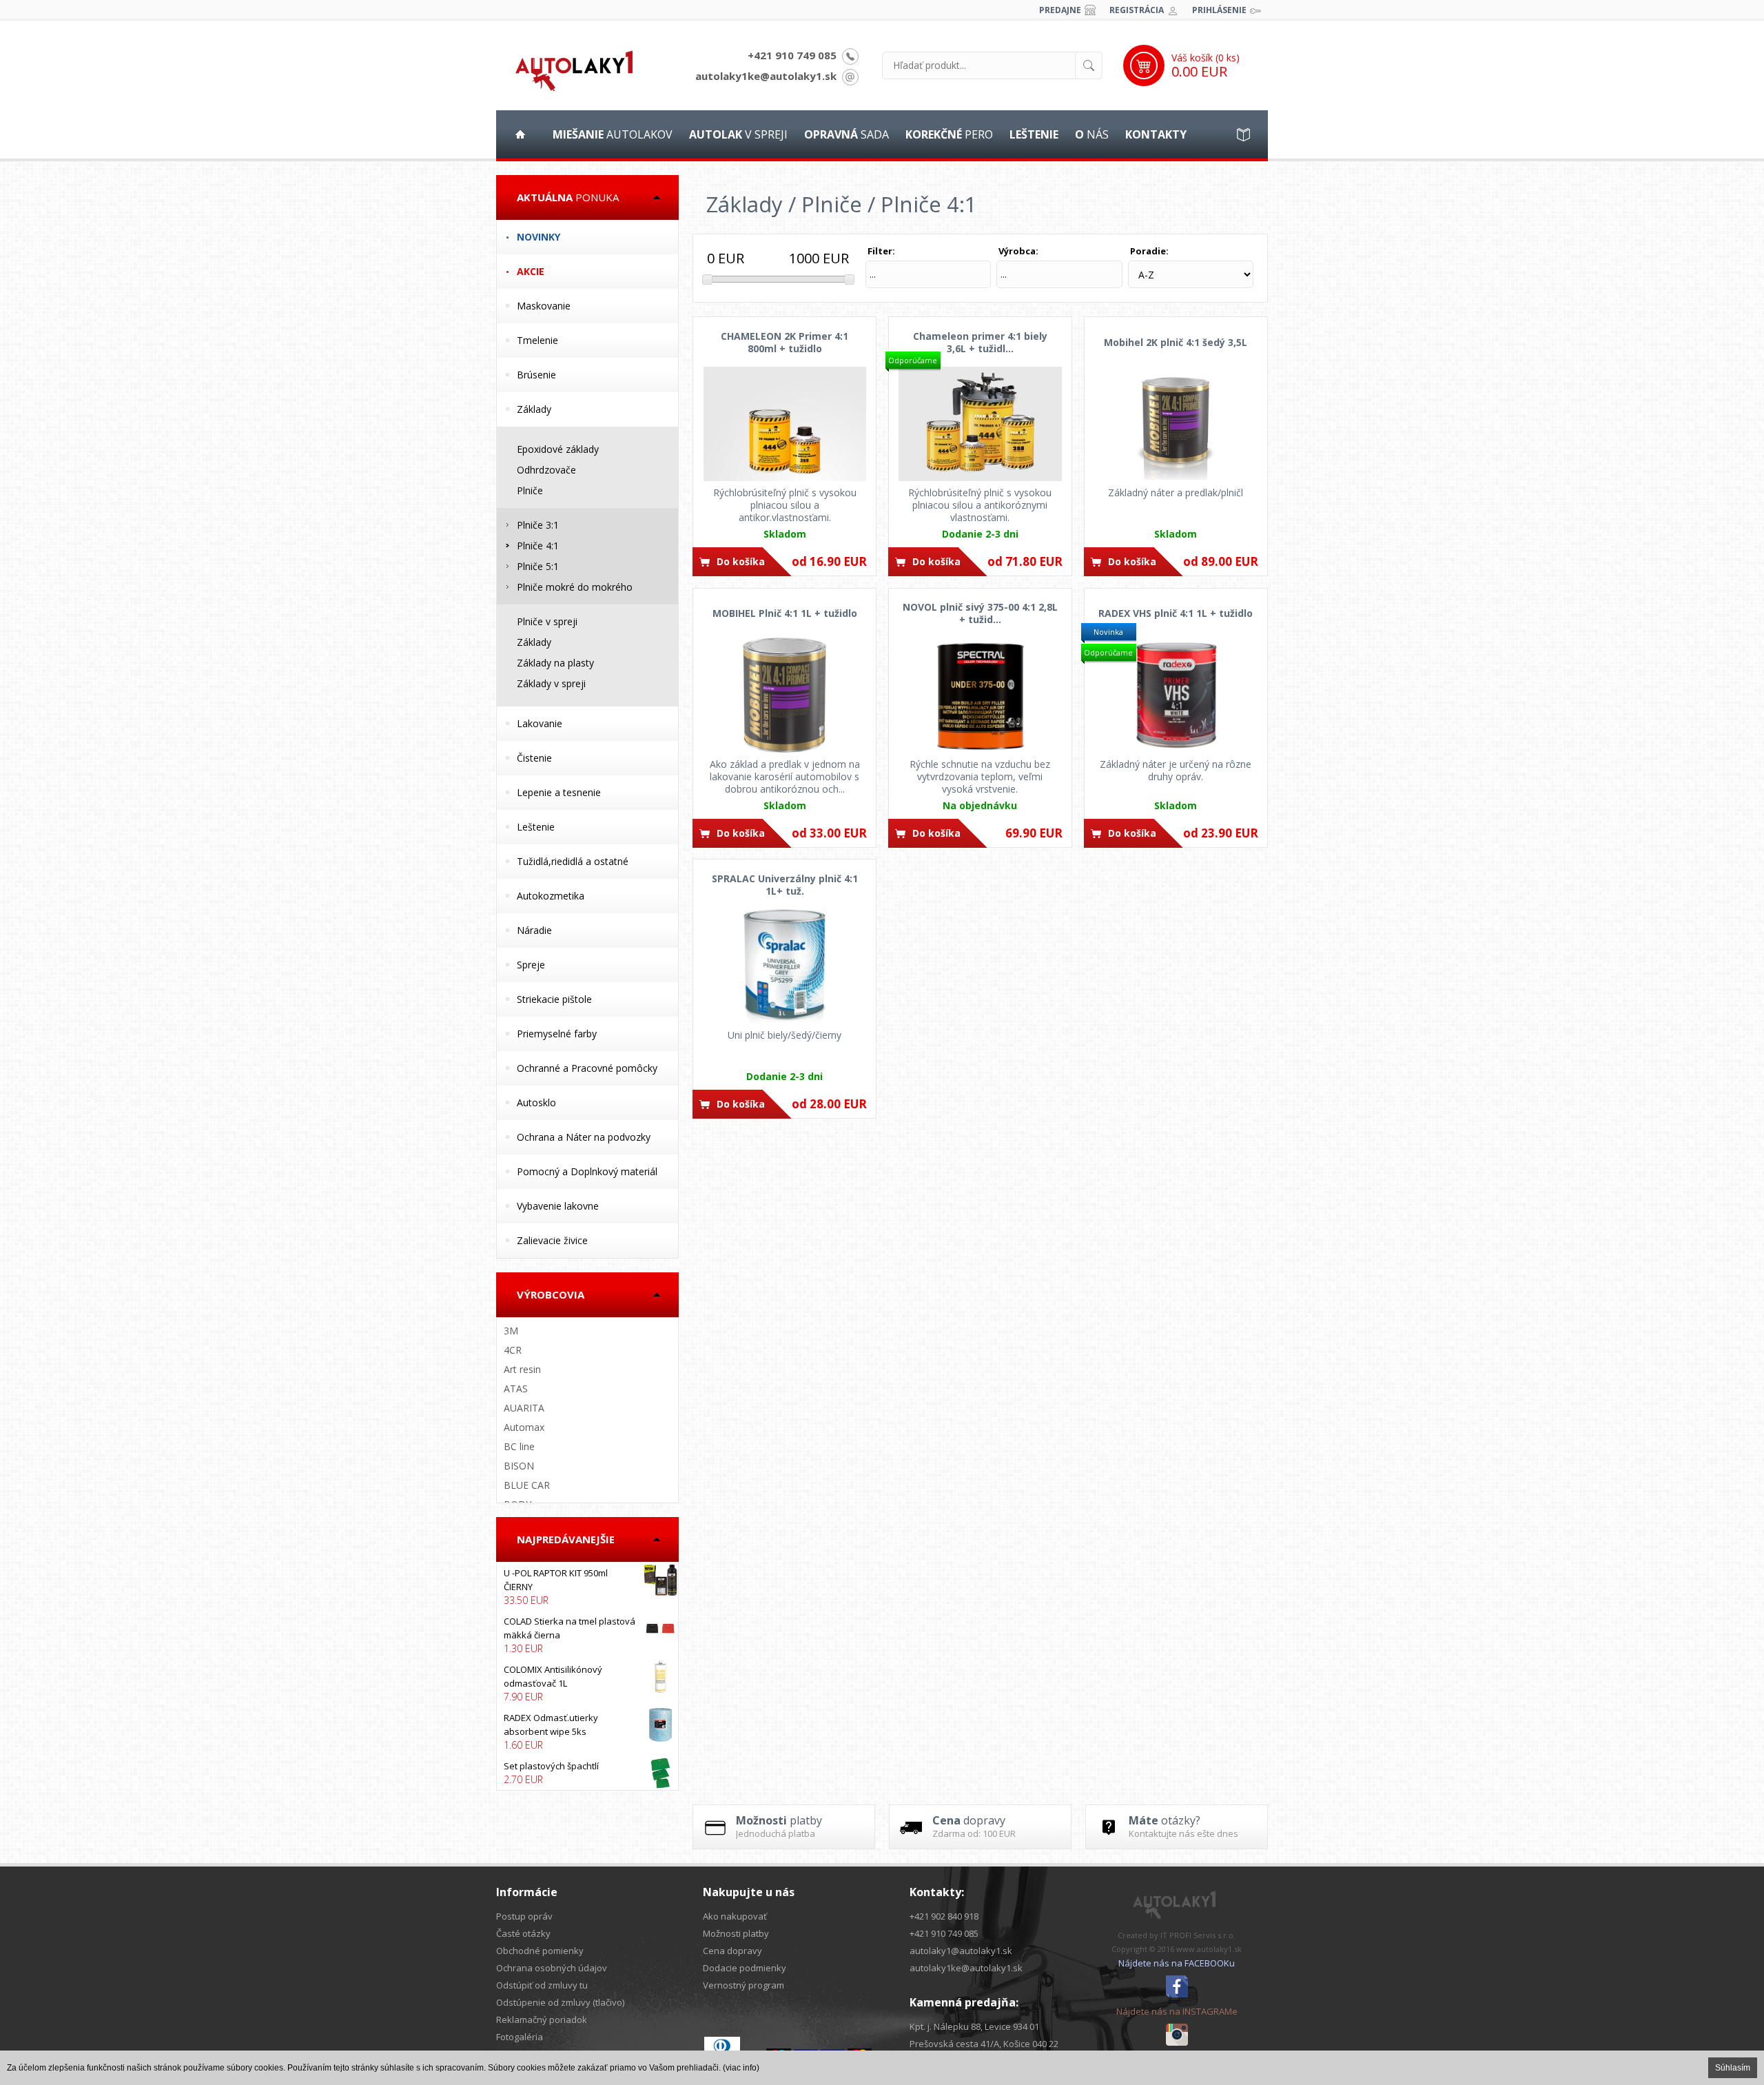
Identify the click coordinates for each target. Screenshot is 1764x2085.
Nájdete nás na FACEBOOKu (1177, 1963)
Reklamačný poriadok (542, 2020)
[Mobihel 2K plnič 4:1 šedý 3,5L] (1176, 424)
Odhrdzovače (546, 470)
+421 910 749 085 (792, 55)
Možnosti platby (736, 1933)
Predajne (1060, 10)
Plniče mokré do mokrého (575, 587)
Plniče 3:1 (538, 525)
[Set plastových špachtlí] (587, 1773)
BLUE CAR (527, 1485)
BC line (519, 1446)
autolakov (613, 134)
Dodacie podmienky (745, 1968)
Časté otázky (523, 1933)
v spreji (738, 134)
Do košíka (741, 561)
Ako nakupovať (735, 1916)
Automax (524, 1427)
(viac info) (741, 2068)
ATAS (516, 1389)
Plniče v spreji (547, 621)
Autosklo (536, 1102)
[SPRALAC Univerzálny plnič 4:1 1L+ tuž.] (784, 966)
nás (1092, 134)
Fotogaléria (520, 2037)
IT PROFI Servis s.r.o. (1198, 1935)
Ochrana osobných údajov (552, 1968)
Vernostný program (743, 1985)
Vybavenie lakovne (558, 1206)
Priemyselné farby (557, 1034)
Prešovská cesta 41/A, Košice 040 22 (984, 2044)
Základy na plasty (555, 663)
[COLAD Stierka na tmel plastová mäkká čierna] (587, 1635)
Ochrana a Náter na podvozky (584, 1137)
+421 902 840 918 (944, 1916)
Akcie (531, 271)
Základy (534, 409)
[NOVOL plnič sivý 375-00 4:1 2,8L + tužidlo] (980, 695)
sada (847, 134)
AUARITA (524, 1408)
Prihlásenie (1219, 10)
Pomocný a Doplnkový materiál (587, 1171)
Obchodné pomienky (540, 1951)
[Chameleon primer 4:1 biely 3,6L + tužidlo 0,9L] (980, 424)
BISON (519, 1466)
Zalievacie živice (552, 1240)
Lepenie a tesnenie (559, 792)
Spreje (531, 965)
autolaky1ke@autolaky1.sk (766, 76)
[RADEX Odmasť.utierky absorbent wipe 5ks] (587, 1731)
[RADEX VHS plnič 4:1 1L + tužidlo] (1176, 695)
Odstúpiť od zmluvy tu (542, 1985)
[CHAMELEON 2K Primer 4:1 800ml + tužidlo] (784, 424)
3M (511, 1331)
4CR (513, 1350)
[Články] (1244, 134)
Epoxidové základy (558, 449)
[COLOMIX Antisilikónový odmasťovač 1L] (587, 1683)
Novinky (539, 237)
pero (949, 134)
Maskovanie (544, 306)
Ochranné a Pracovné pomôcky (587, 1068)
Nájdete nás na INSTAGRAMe (1177, 2011)
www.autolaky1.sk (1209, 1949)
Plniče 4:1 (538, 546)
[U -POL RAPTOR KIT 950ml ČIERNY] (587, 1587)
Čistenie (534, 758)
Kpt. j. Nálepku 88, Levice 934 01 (974, 2026)
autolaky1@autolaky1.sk (961, 1951)
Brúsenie (536, 375)
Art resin (522, 1369)
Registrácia (1137, 10)
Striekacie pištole (554, 999)
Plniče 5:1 (538, 566)
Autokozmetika (551, 896)
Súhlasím (1733, 2068)
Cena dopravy (732, 1951)
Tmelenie (537, 340)
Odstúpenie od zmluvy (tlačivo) (560, 2002)
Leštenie (536, 827)
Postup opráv (524, 1916)
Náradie (534, 930)
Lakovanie (540, 723)
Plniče (530, 490)
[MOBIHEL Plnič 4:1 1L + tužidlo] (784, 695)
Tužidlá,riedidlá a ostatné (573, 861)
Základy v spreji (551, 683)
